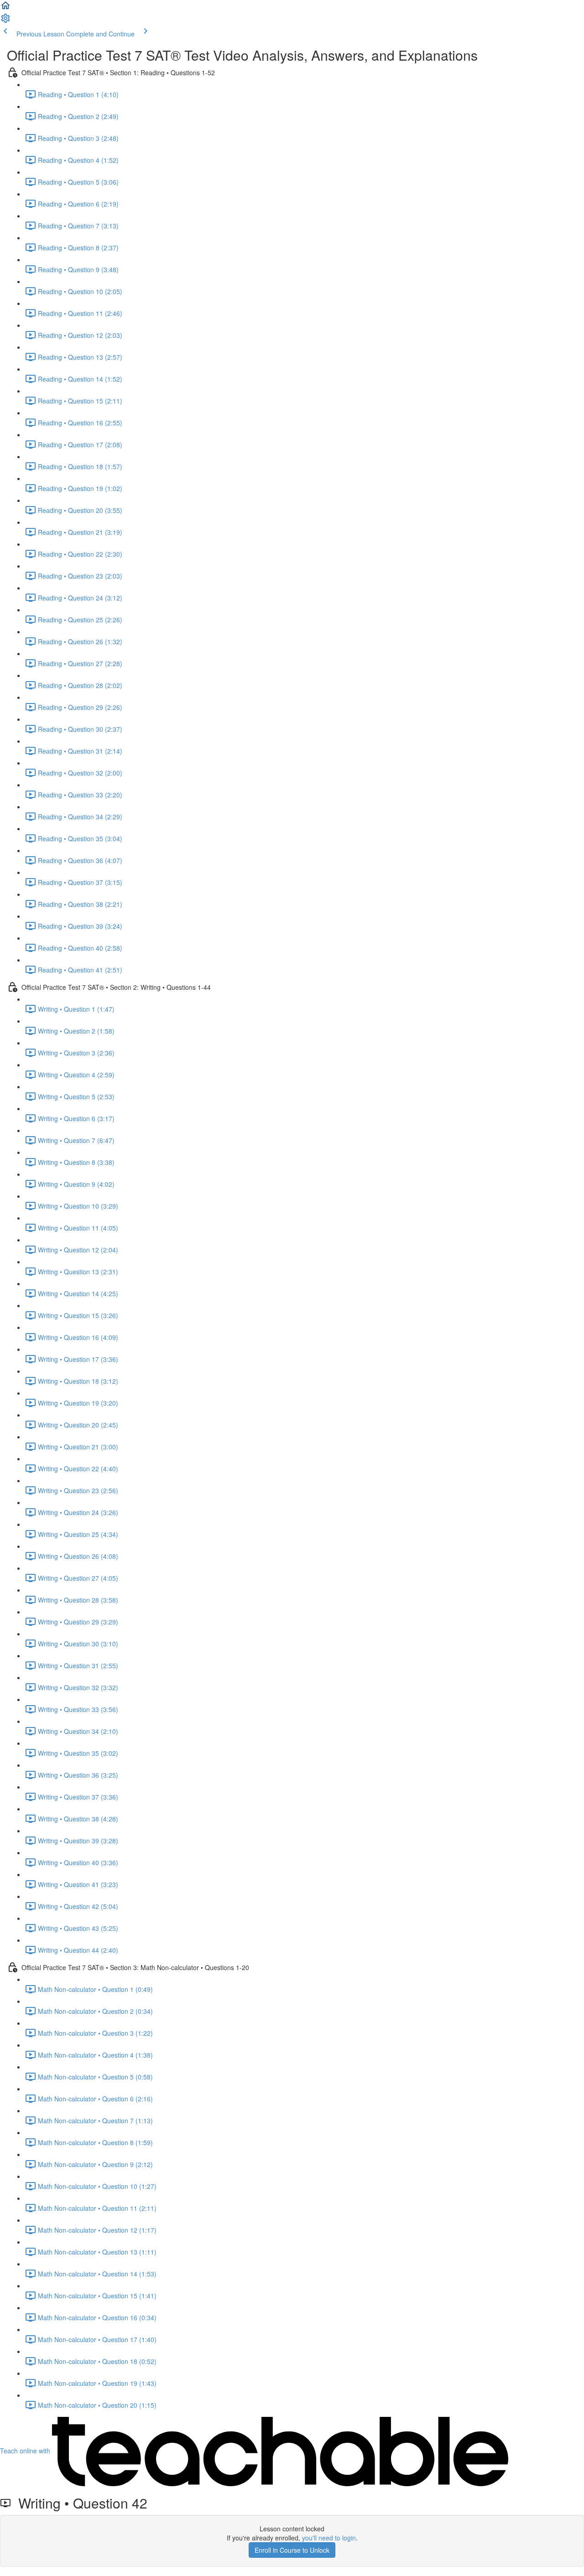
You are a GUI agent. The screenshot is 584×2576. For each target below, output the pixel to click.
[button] (5, 8)
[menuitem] (5, 21)
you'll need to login (329, 2538)
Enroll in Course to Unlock (292, 2550)
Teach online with (26, 2451)
